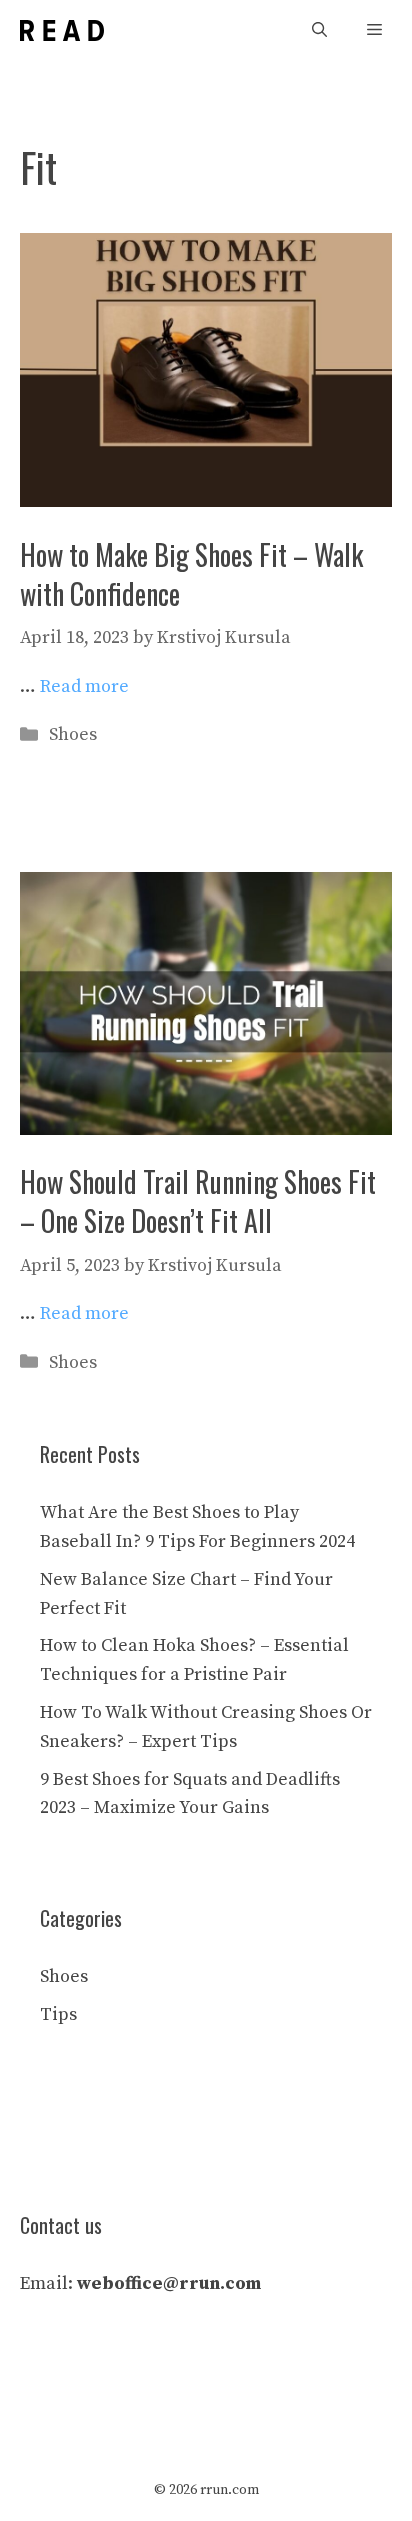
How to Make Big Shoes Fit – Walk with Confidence (191, 574)
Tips (58, 2014)
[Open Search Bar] (319, 30)
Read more (84, 686)
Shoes (73, 734)
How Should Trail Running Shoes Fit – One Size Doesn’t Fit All (198, 1201)
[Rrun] (62, 30)
